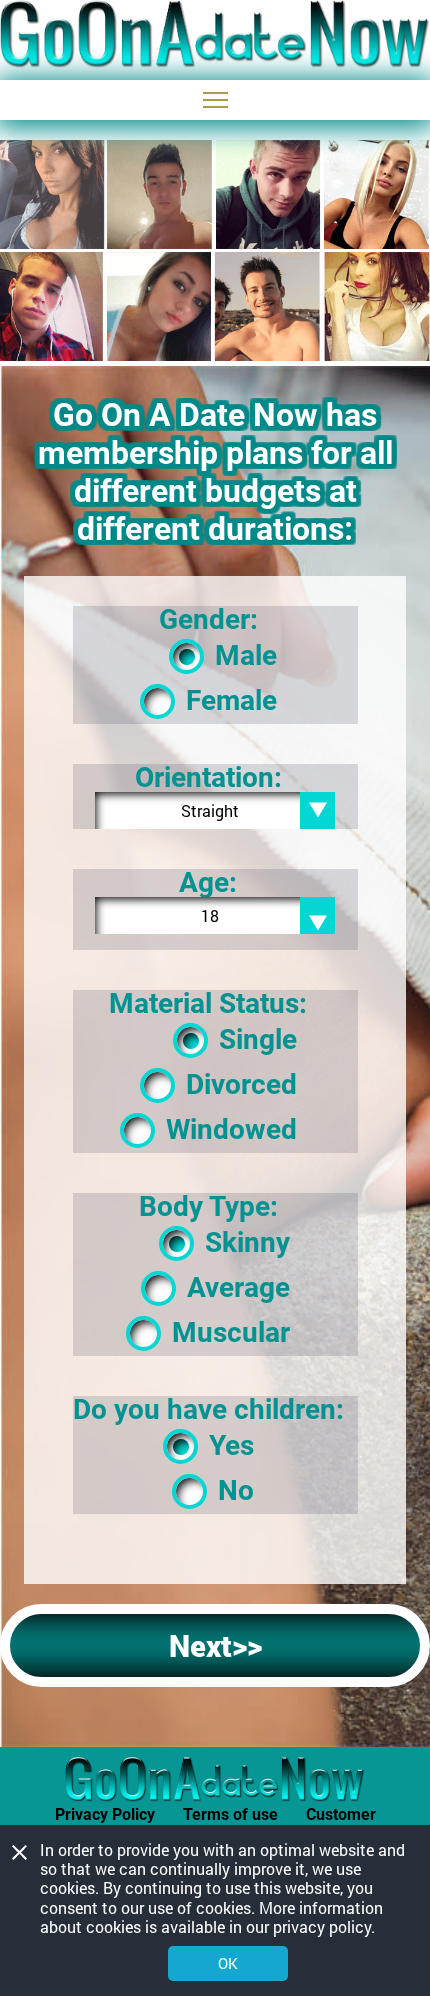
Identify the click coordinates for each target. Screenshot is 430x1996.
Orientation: (208, 778)
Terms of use (230, 1814)
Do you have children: (208, 1410)
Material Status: (208, 1004)
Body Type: (208, 1207)
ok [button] (228, 1963)
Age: (208, 883)
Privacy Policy (105, 1814)
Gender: (208, 620)
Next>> (215, 1645)
